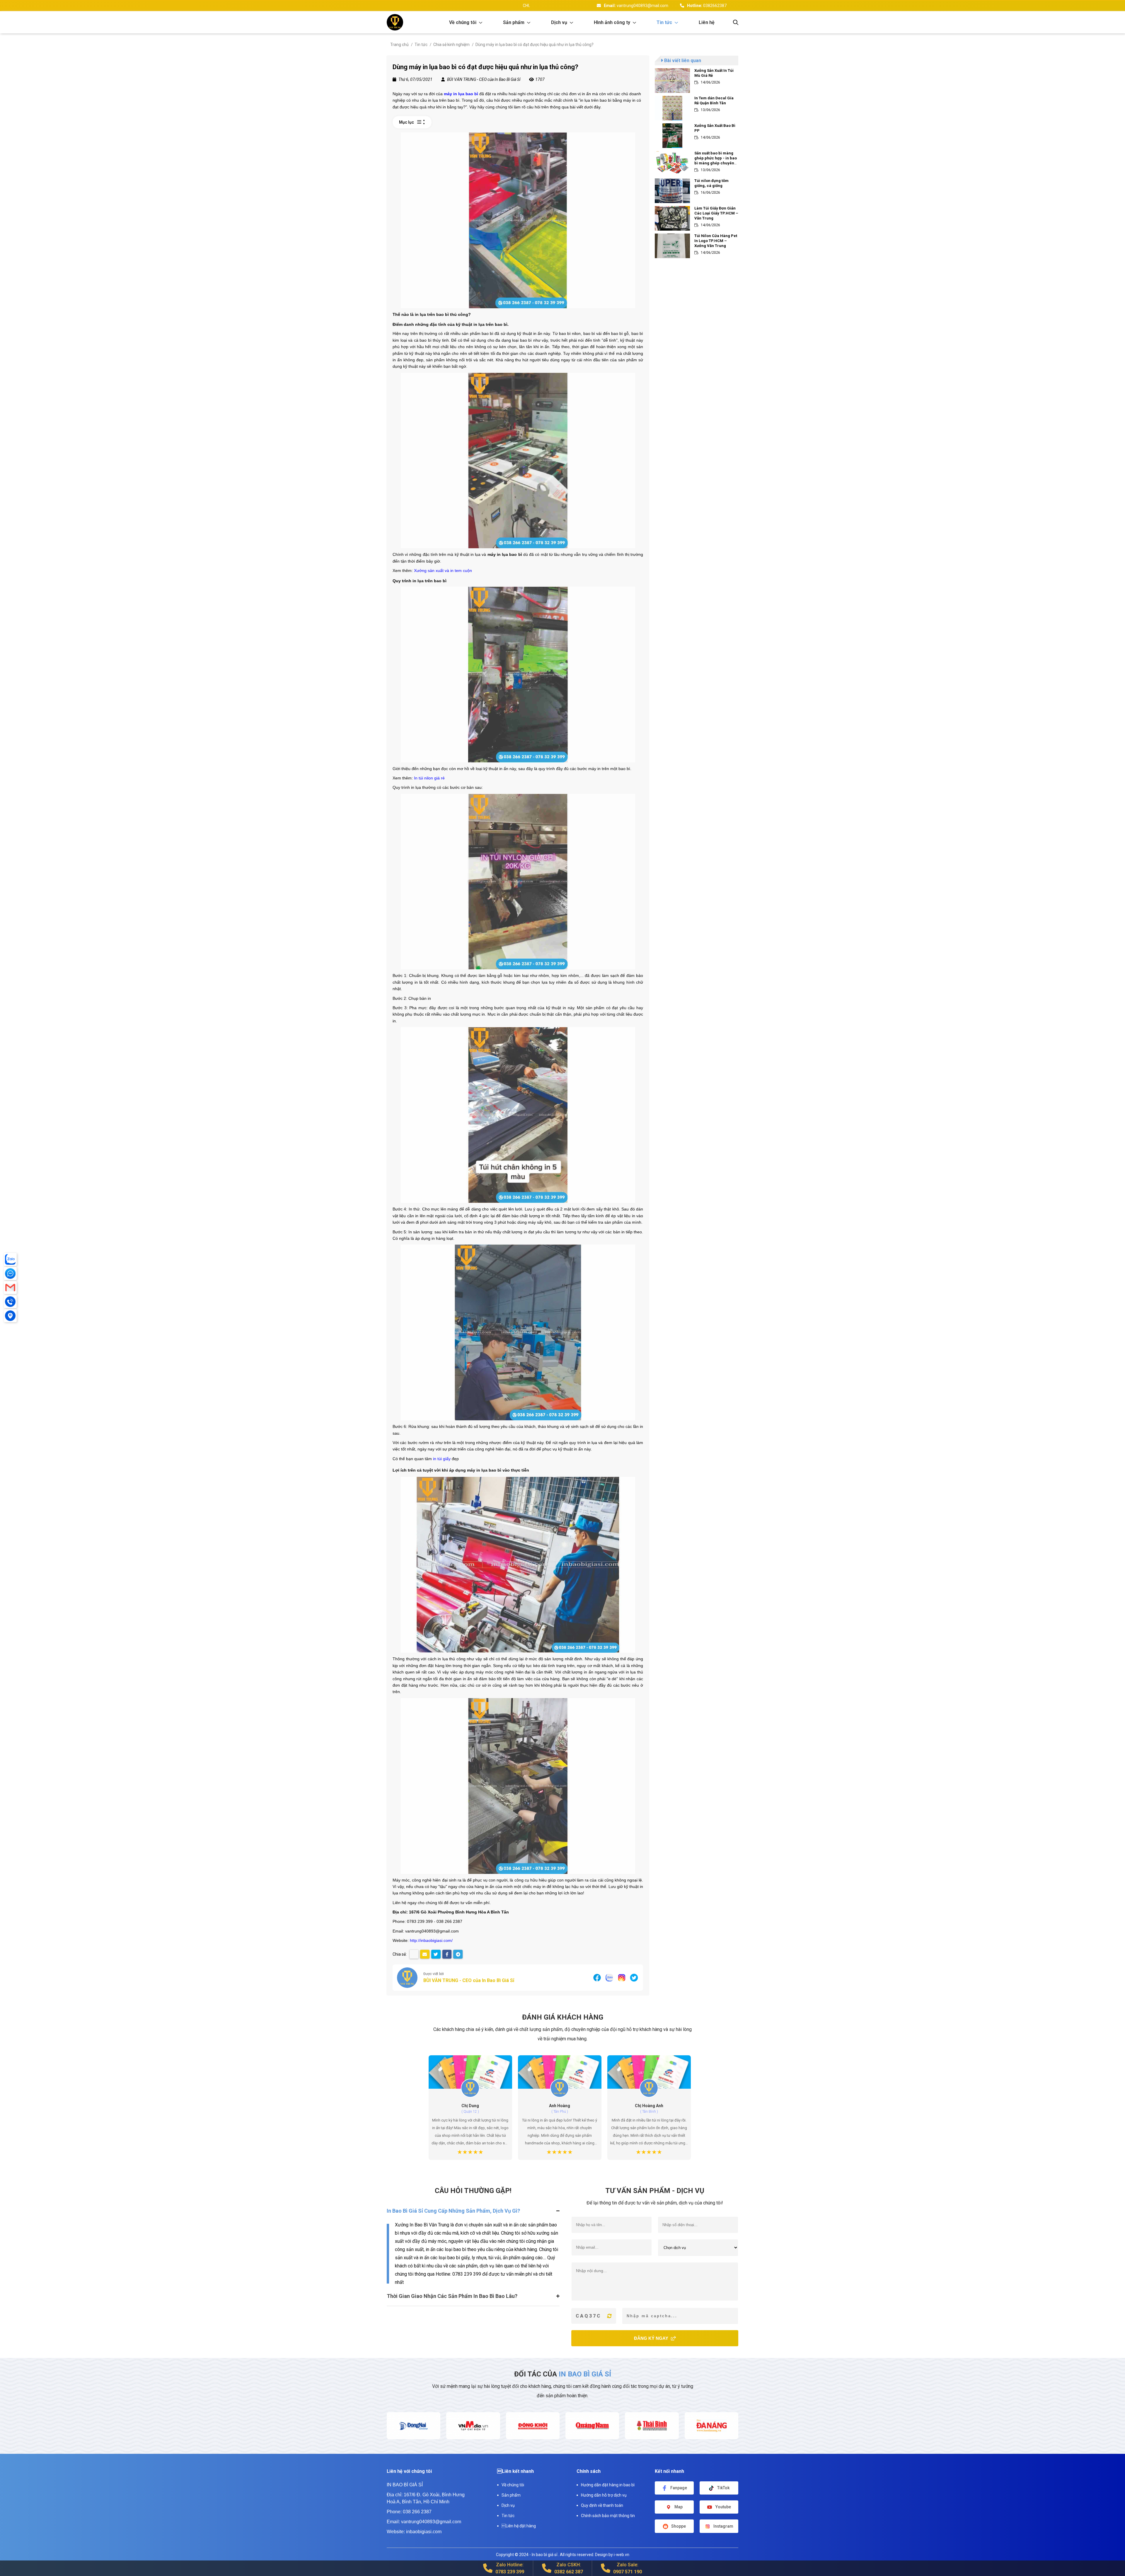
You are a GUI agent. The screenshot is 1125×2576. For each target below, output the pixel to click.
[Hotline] (10, 1302)
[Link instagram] (622, 1977)
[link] (467, 22)
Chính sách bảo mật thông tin (608, 2516)
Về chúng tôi (513, 2485)
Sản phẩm (511, 2495)
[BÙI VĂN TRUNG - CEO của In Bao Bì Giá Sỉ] (407, 1978)
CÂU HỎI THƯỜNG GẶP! (473, 2191)
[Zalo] (10, 1259)
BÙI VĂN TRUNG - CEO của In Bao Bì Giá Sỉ (469, 1980)
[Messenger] (10, 1273)
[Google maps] (10, 1316)
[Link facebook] (597, 1977)
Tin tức (508, 2516)
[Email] (10, 1288)
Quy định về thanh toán (602, 2505)
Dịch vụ (508, 2505)
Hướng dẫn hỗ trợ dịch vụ (604, 2495)
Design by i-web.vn (612, 2555)
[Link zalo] (609, 1977)
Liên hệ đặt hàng (519, 2526)
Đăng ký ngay (652, 2338)
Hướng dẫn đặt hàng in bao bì (608, 2485)
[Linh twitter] (634, 1977)
